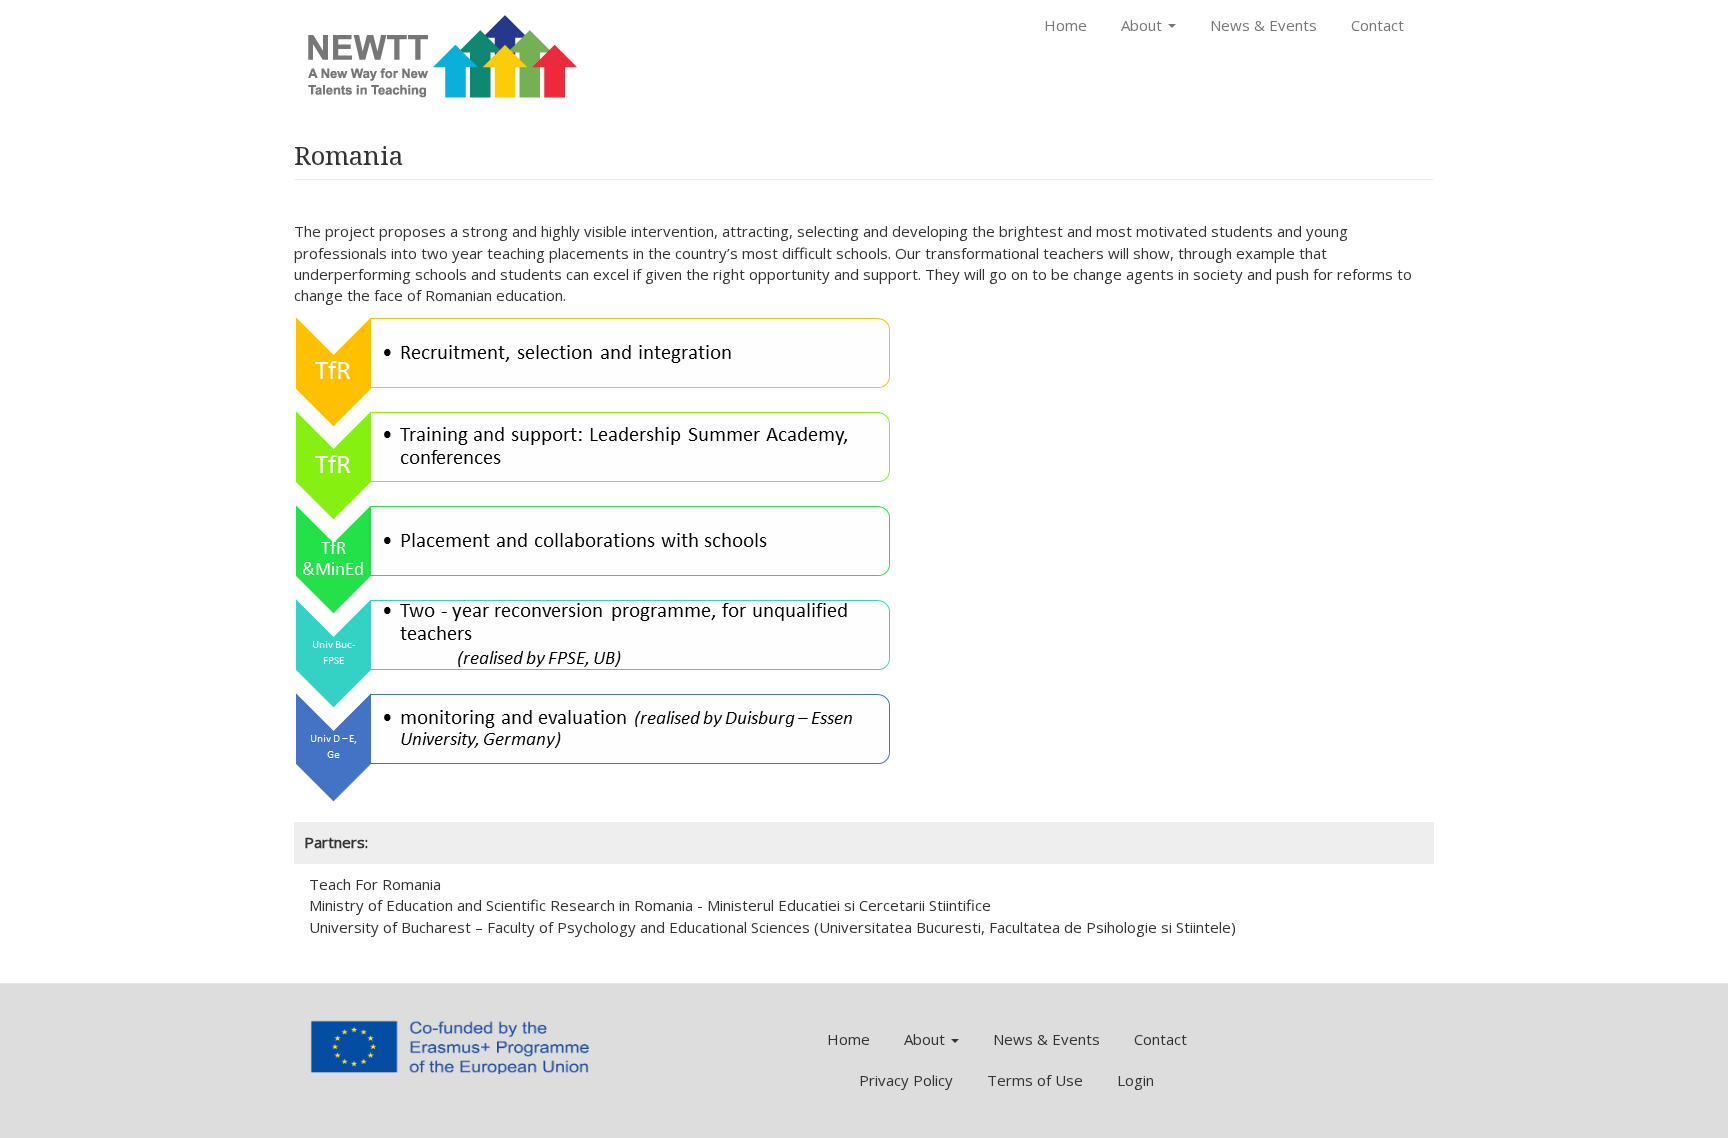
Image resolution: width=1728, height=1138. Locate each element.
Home (1065, 25)
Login (1135, 1080)
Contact (1377, 25)
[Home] (443, 56)
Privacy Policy (906, 1080)
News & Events (1263, 25)
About (1143, 25)
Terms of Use (1035, 1080)
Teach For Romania (375, 884)
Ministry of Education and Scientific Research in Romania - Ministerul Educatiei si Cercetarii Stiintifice (650, 905)
